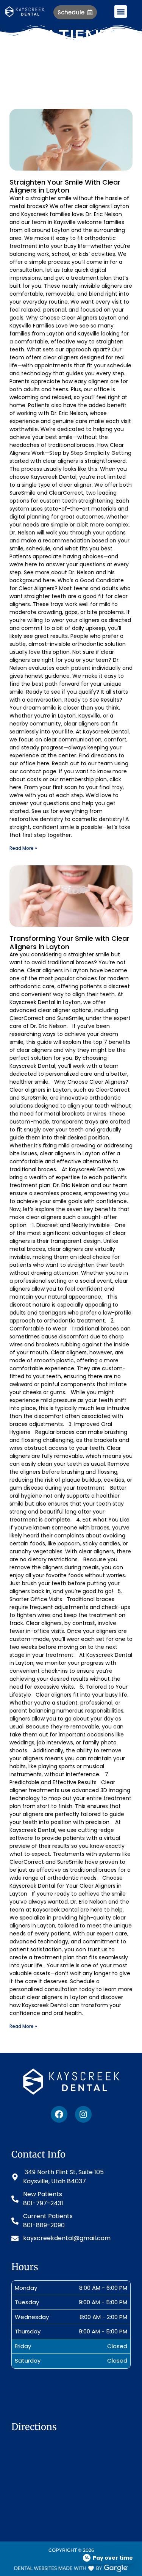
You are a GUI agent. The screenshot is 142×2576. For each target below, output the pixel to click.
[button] (121, 12)
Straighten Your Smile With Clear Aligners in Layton (65, 186)
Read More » (23, 848)
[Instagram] (83, 2114)
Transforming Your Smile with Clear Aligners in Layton (69, 942)
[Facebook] (59, 2114)
